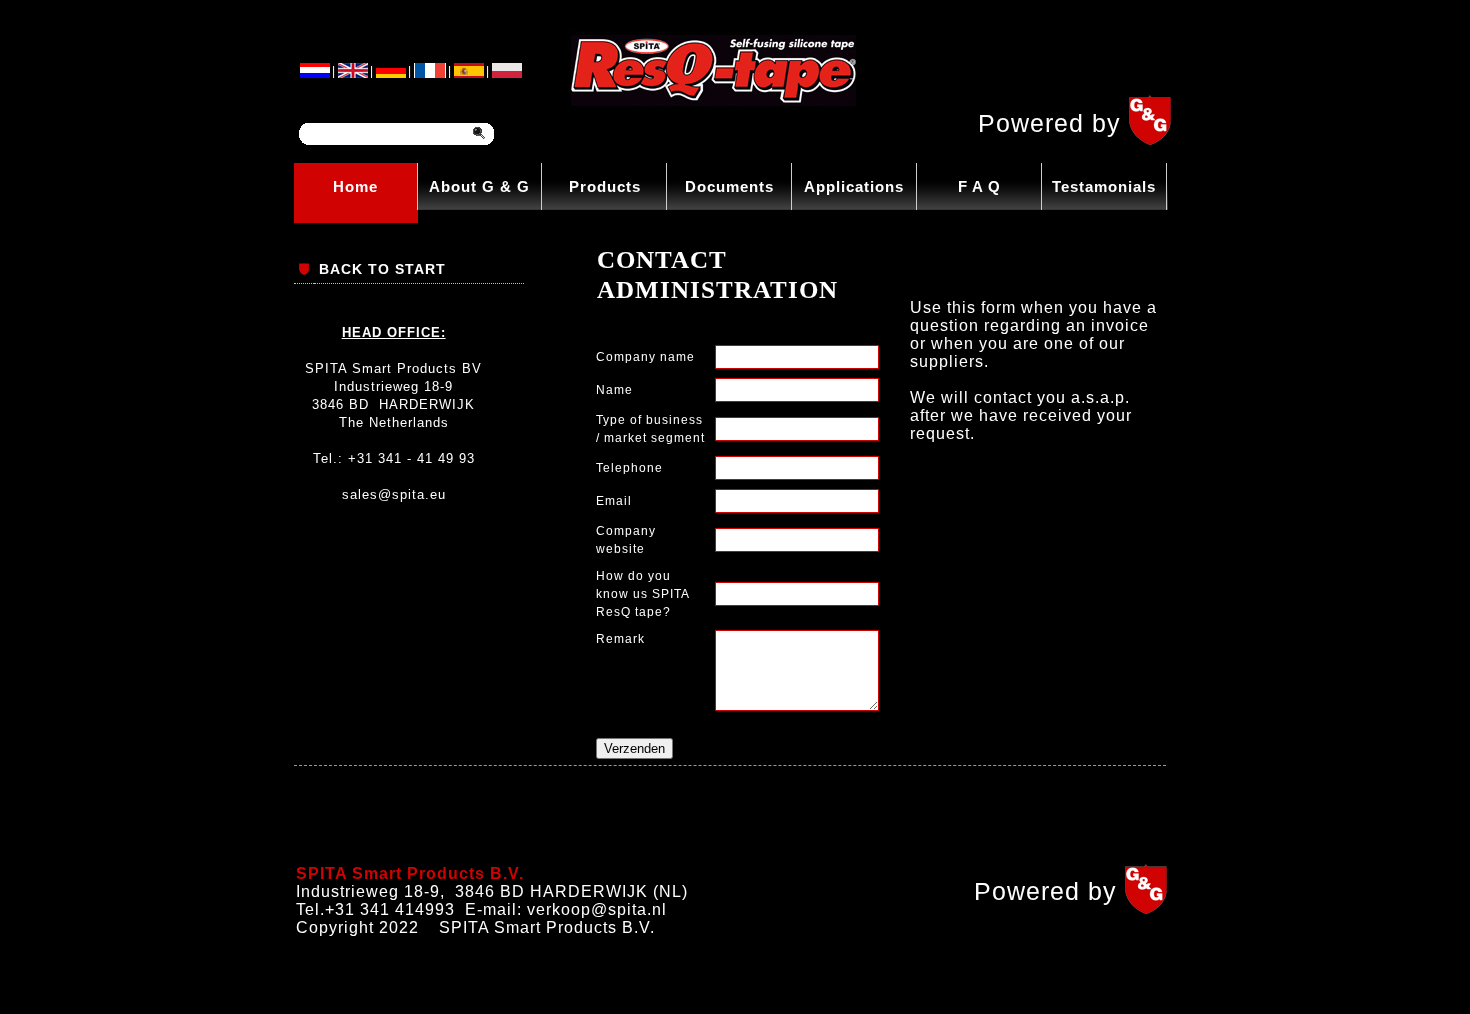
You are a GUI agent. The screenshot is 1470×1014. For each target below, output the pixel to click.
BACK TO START (382, 269)
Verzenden (634, 748)
